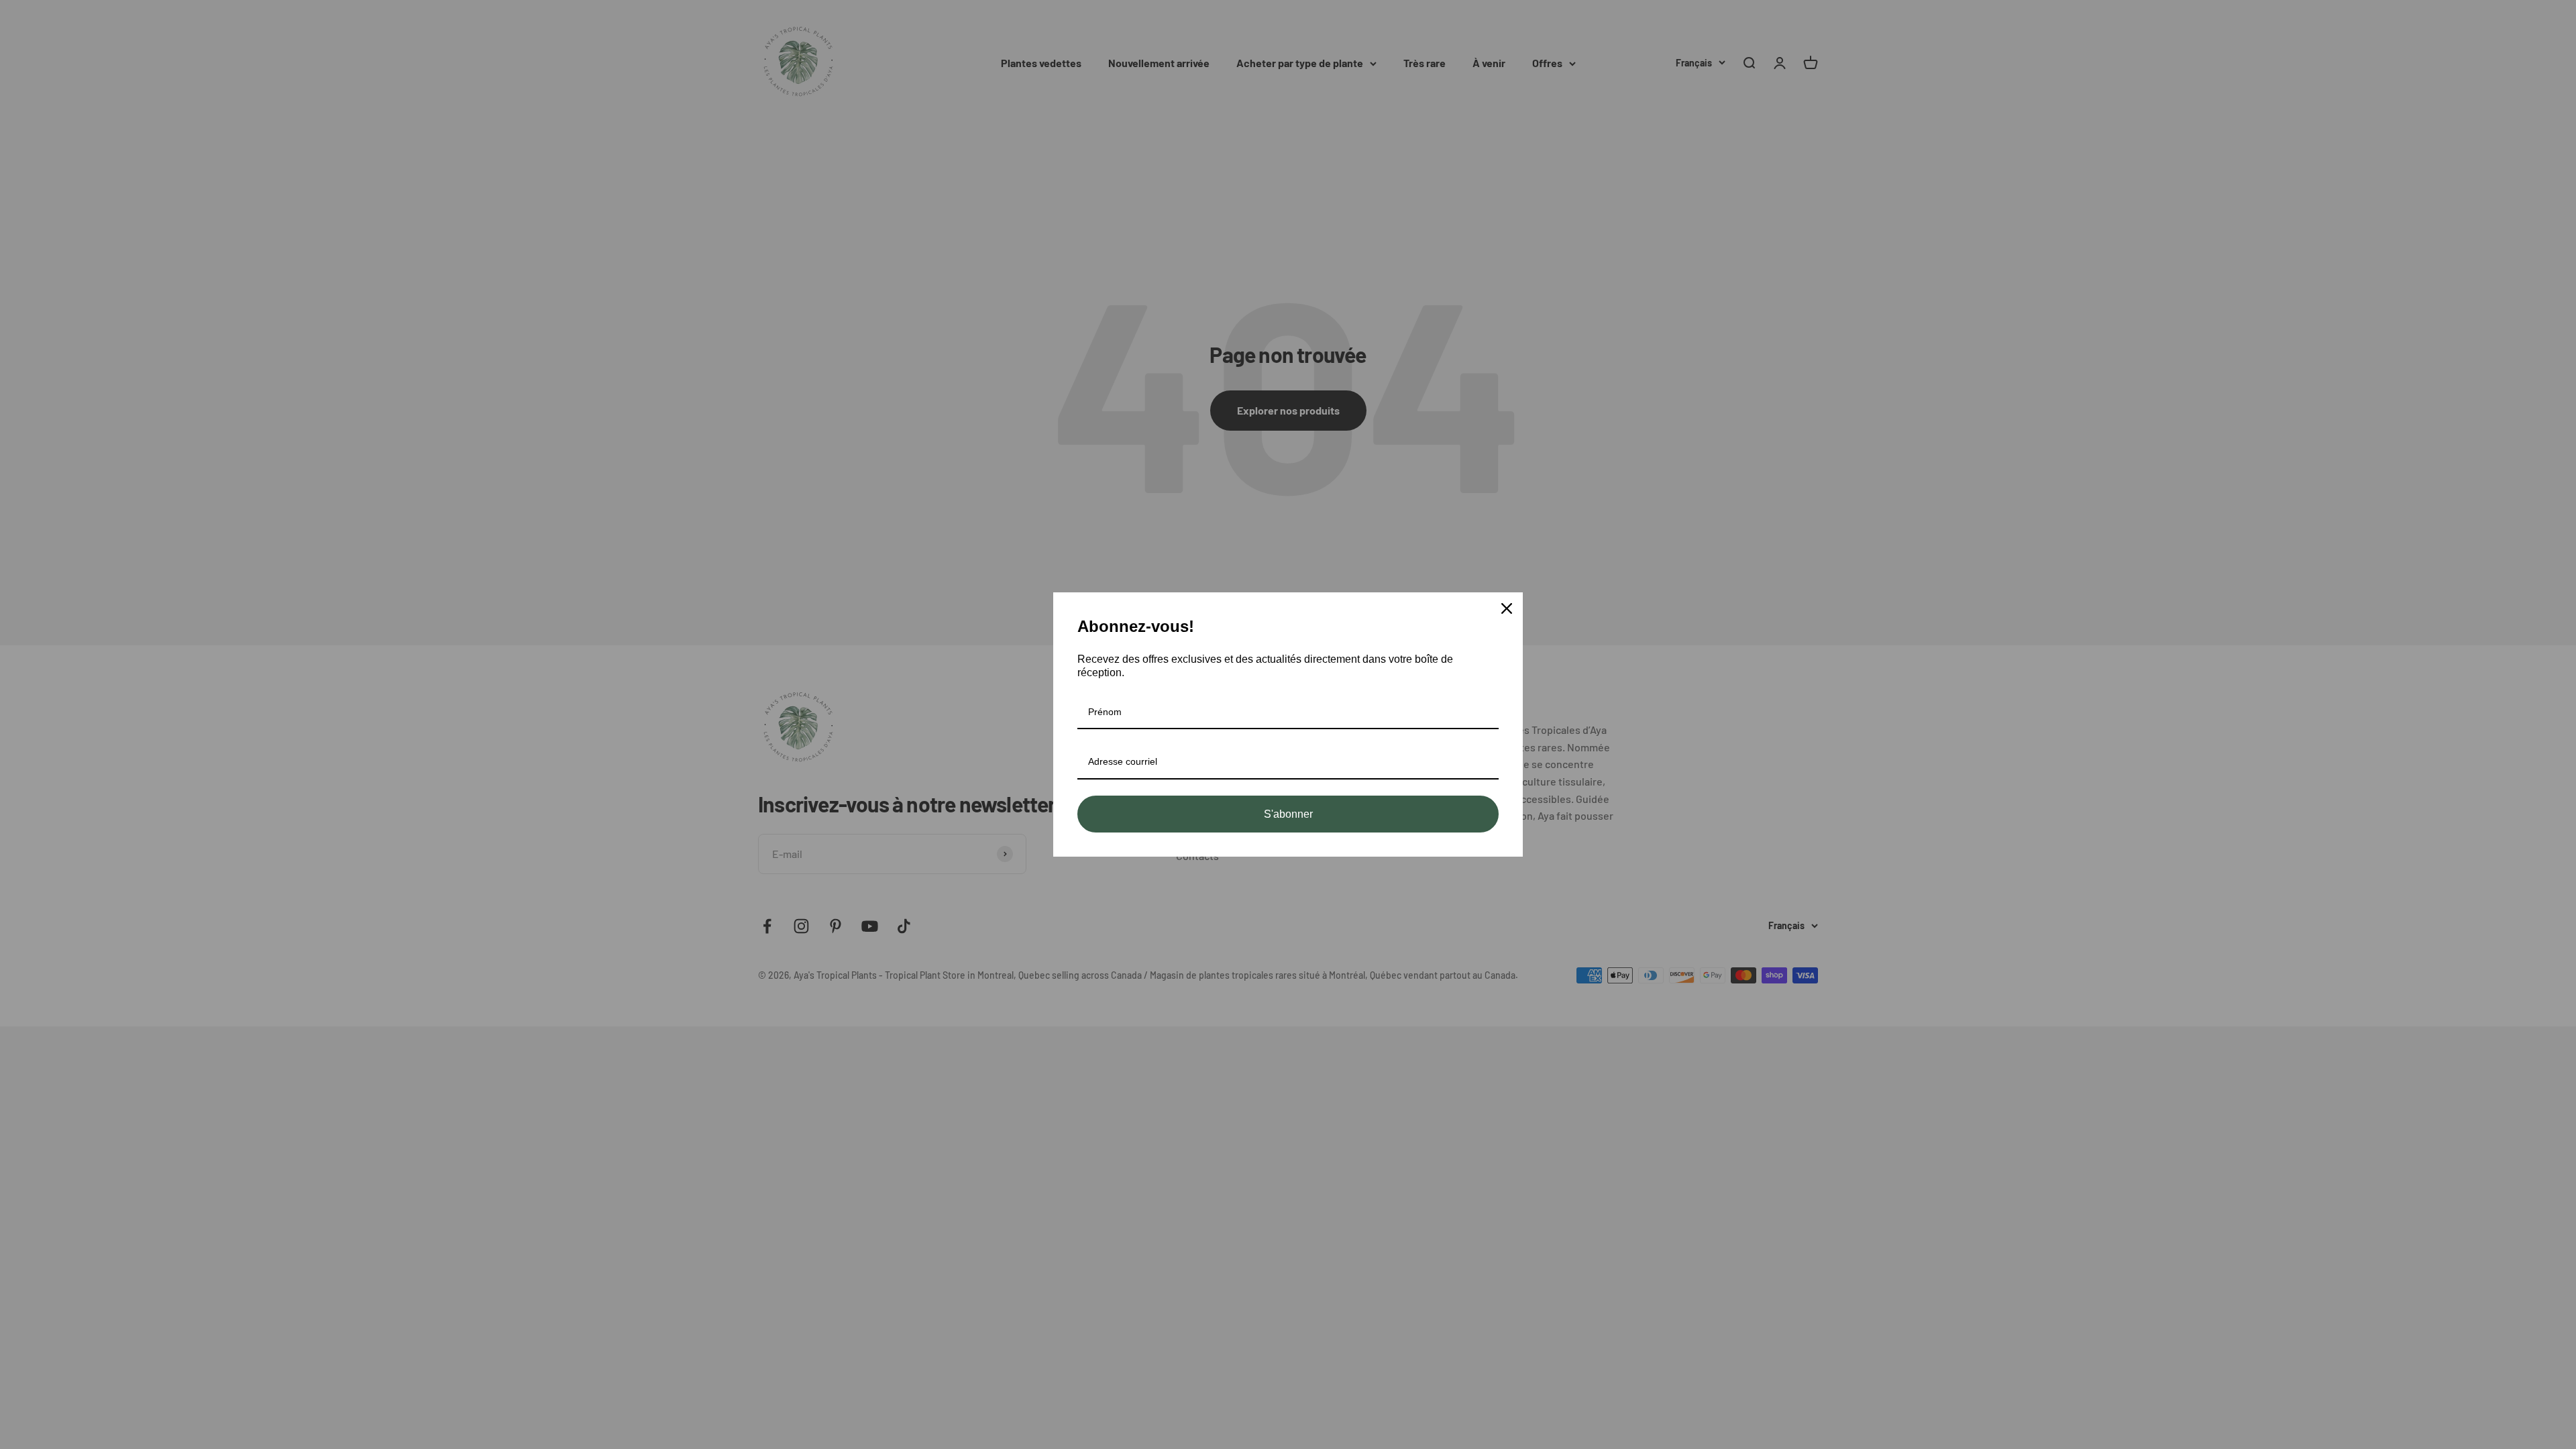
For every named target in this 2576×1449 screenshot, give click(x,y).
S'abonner (1288, 814)
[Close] (1507, 608)
